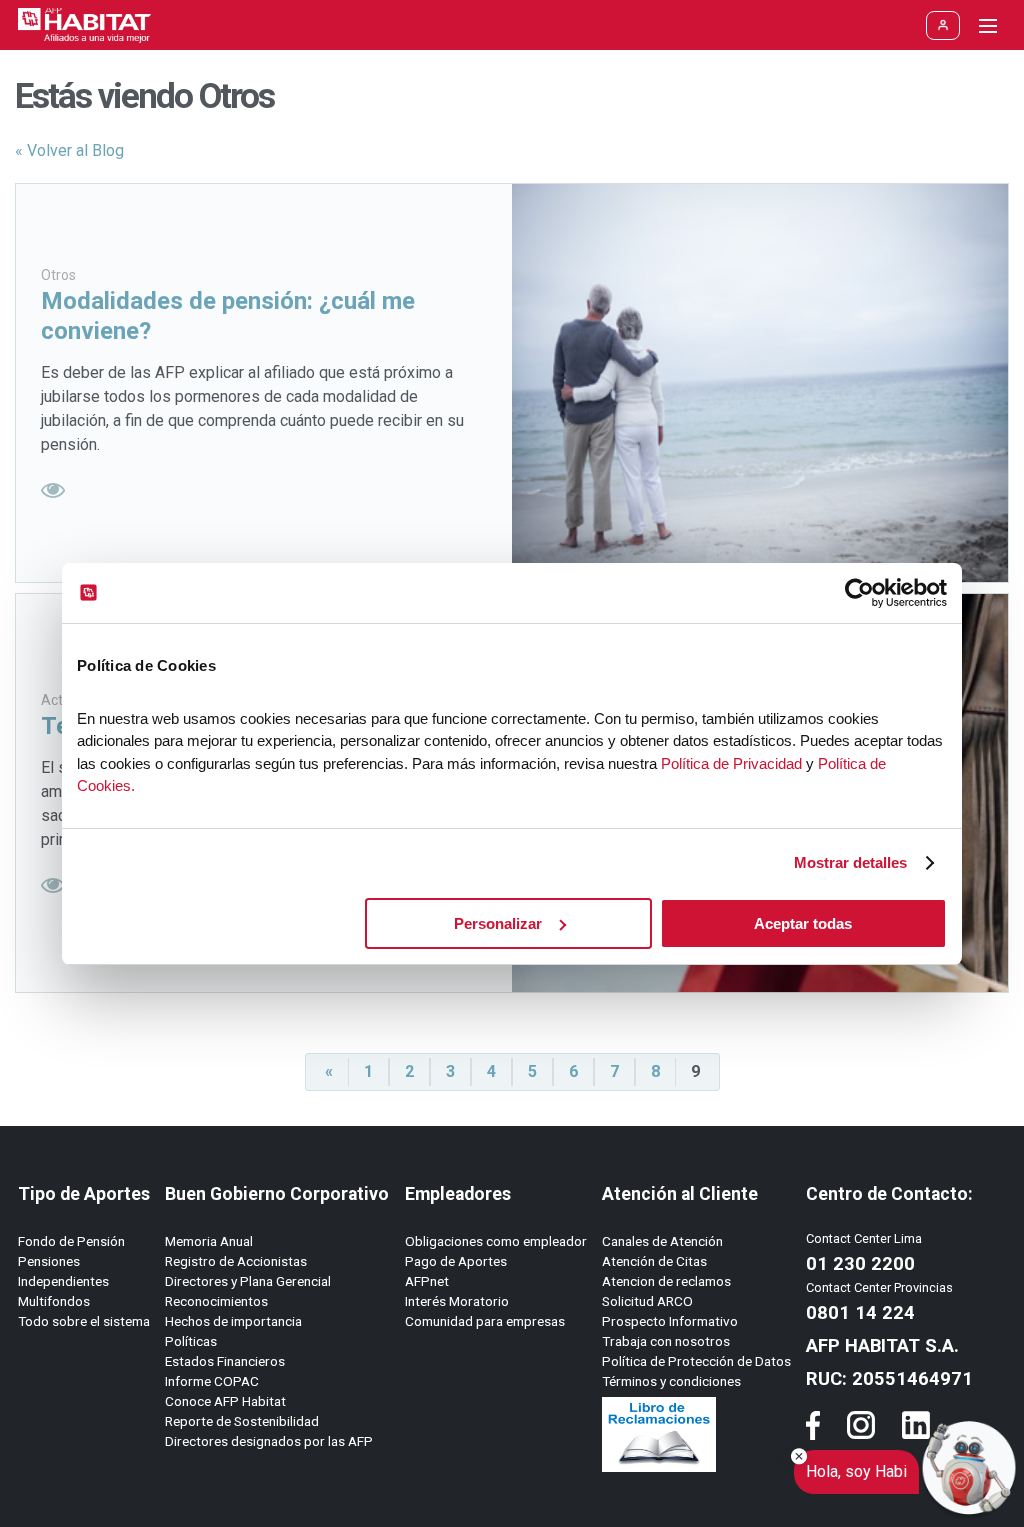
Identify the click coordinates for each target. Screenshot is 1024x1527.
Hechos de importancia (233, 1321)
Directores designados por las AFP (269, 1441)
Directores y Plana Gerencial (248, 1281)
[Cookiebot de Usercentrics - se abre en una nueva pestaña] (859, 593)
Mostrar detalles (850, 862)
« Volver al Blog (69, 150)
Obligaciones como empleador (496, 1241)
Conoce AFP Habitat (225, 1401)
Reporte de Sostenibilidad (242, 1421)
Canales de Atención (662, 1241)
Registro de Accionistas (236, 1261)
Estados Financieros (225, 1361)
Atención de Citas (654, 1261)
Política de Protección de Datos (696, 1361)
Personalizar (498, 923)
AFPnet (427, 1281)
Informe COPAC (212, 1381)
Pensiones (49, 1261)
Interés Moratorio (457, 1301)
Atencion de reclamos (666, 1281)
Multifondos (54, 1301)
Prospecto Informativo (670, 1321)
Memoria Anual (209, 1241)
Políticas (191, 1341)
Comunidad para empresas (485, 1321)
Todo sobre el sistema (84, 1321)
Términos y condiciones (671, 1381)
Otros (58, 275)
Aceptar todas (803, 923)
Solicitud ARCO (647, 1301)
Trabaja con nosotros (666, 1341)
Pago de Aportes (456, 1261)
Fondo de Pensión (71, 1241)
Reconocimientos (216, 1301)
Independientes (63, 1281)
